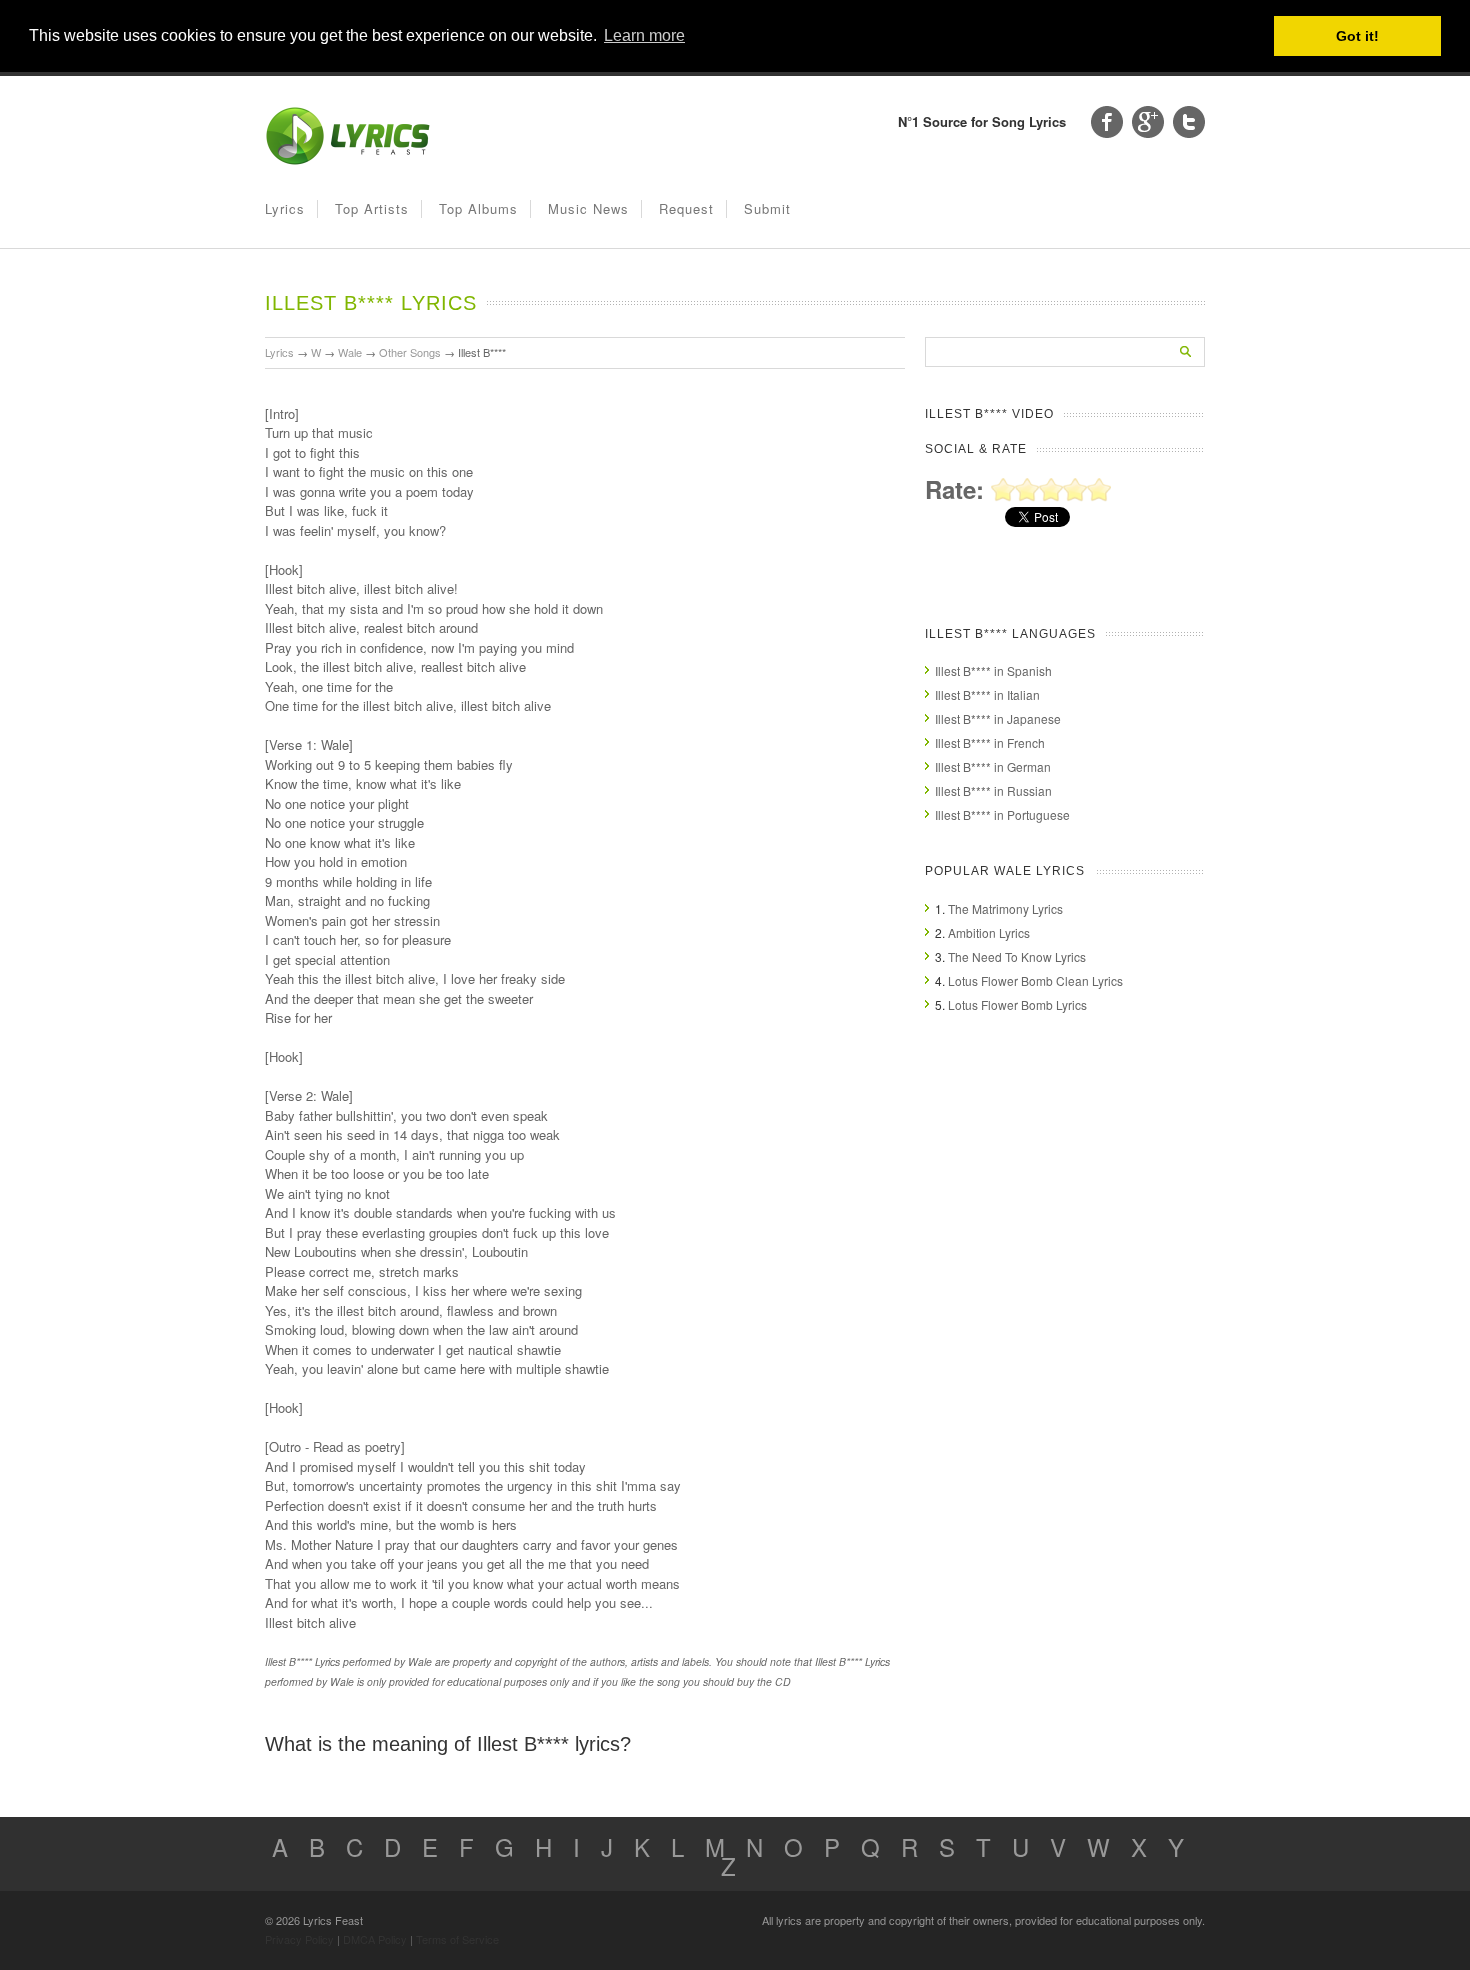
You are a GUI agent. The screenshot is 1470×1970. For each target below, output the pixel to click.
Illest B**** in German (993, 766)
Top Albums (478, 208)
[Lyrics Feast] (348, 160)
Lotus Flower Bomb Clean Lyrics (1035, 980)
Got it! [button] (1357, 36)
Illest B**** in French (990, 742)
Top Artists (372, 208)
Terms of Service (457, 1939)
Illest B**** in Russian (993, 790)
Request (686, 208)
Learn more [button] (644, 35)
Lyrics (285, 208)
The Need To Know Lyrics (1017, 956)
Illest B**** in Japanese (998, 718)
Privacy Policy (299, 1939)
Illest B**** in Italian (987, 694)
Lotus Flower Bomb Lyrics (1017, 1004)
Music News (588, 208)
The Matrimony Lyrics (1005, 908)
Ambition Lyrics (989, 932)
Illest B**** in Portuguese (1002, 814)
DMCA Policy (375, 1939)
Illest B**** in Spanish (993, 670)
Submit (767, 208)
